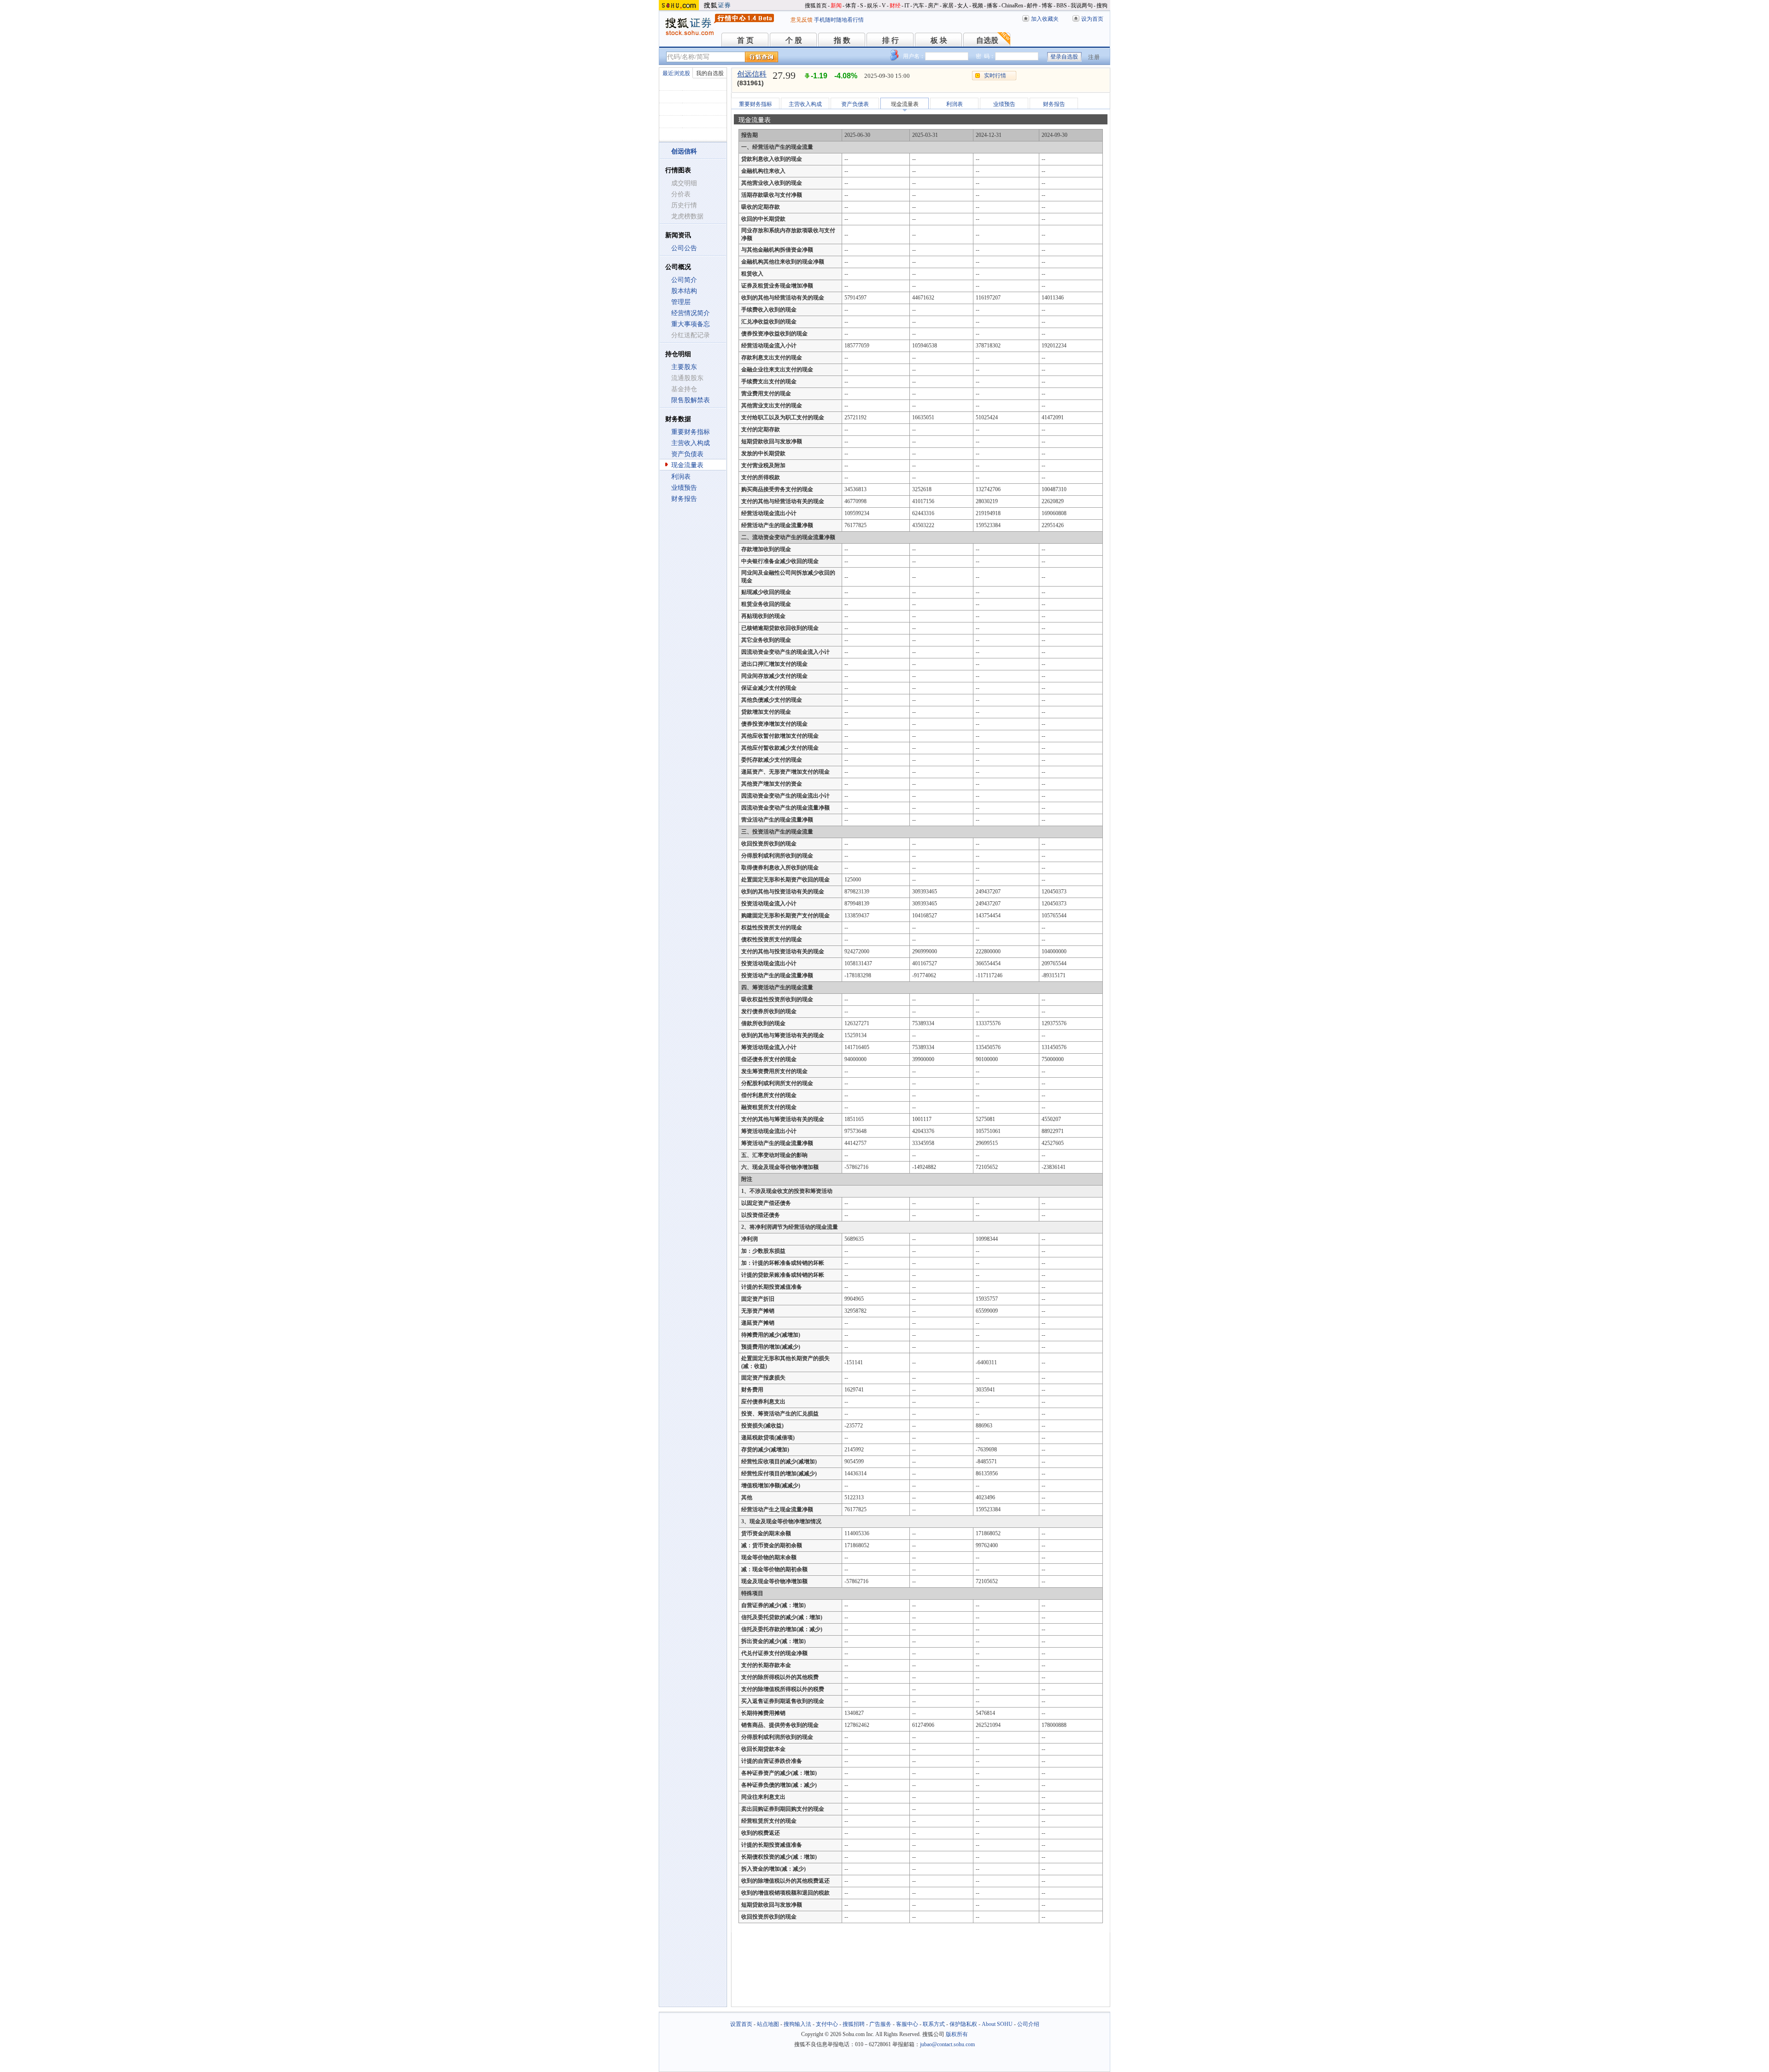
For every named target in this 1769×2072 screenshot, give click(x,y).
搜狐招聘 (854, 2024)
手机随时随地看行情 (839, 20)
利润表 (681, 477)
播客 (992, 6)
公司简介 (684, 280)
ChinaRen (1012, 6)
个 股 (794, 40)
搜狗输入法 (797, 2024)
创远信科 (752, 74)
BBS (1062, 6)
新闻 (836, 6)
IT (907, 6)
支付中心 (827, 2024)
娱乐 (873, 6)
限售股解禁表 (691, 400)
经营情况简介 (691, 313)
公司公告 (684, 248)
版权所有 (957, 2034)
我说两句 (1082, 6)
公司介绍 (1028, 2024)
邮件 (1032, 6)
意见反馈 (802, 20)
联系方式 (934, 2024)
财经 (895, 6)
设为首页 (1092, 19)
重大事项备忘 (691, 324)
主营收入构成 (691, 443)
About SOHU (997, 2024)
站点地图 (768, 2024)
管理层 (681, 302)
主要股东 (684, 367)
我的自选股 (710, 73)
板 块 (939, 40)
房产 (933, 6)
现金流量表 (687, 465)
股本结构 (684, 291)
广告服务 (880, 2024)
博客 (1047, 6)
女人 (963, 6)
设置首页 (741, 2024)
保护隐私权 (963, 2024)
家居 (948, 6)
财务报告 (684, 499)
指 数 (842, 40)
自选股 (987, 40)
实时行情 (995, 76)
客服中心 (907, 2024)
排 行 (890, 40)
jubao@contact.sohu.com (947, 2044)
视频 (978, 6)
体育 (851, 6)
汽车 (919, 6)
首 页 (745, 40)
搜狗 (1102, 6)
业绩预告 (684, 488)
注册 (1094, 57)
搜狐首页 (816, 6)
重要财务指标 (691, 432)
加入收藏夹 (1045, 19)
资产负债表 (687, 454)
